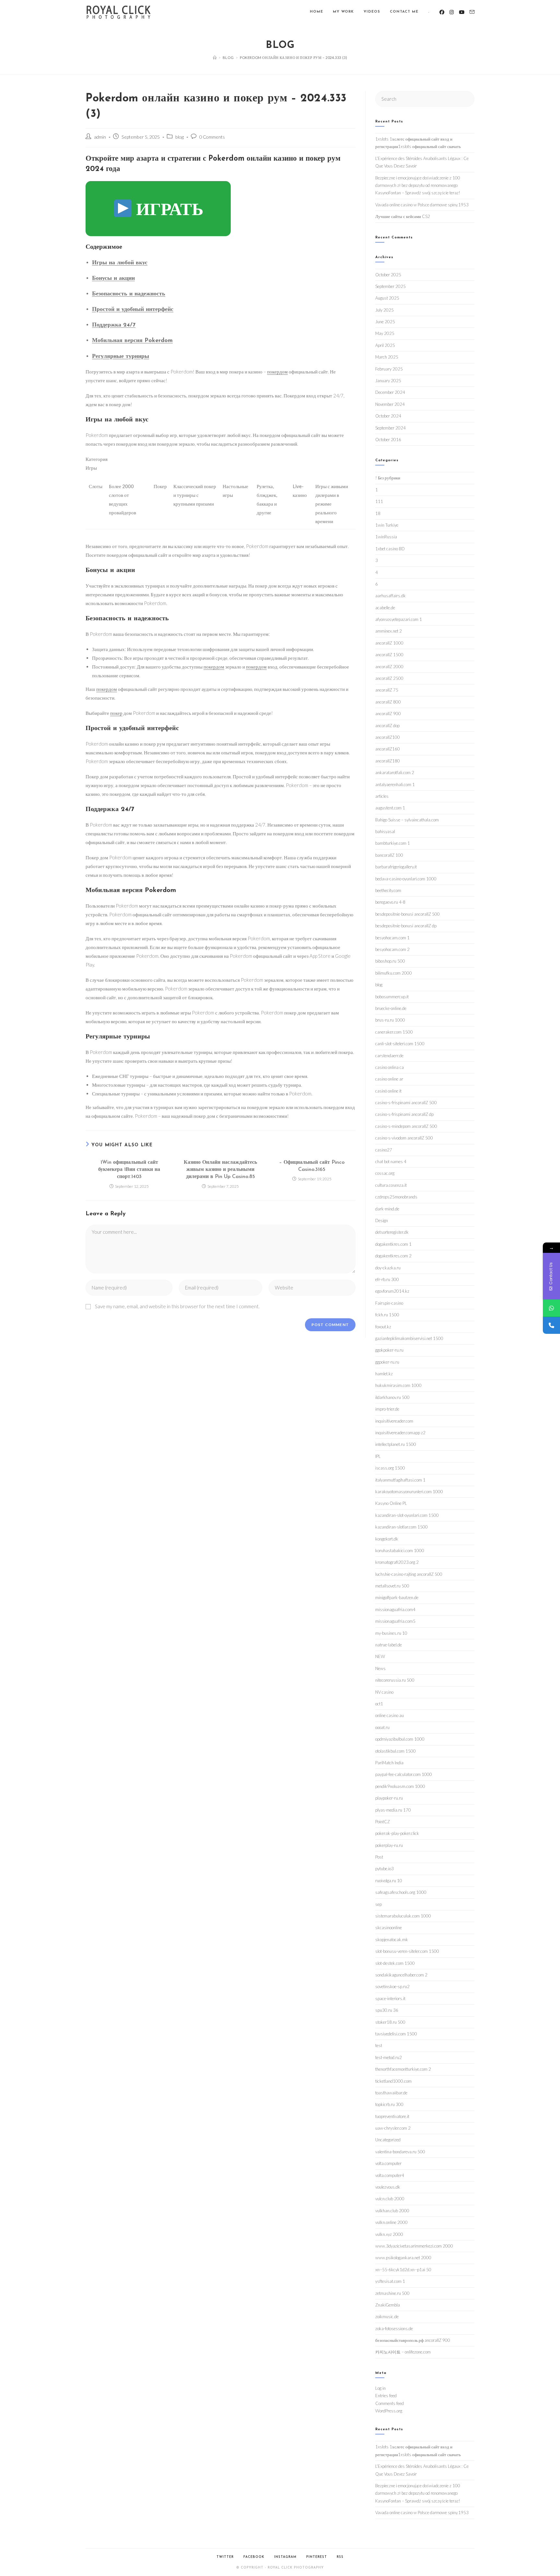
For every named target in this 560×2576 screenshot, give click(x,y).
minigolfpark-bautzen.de (397, 1597)
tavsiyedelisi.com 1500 (396, 2034)
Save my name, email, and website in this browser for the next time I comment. (177, 1306)
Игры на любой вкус (120, 263)
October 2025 (388, 275)
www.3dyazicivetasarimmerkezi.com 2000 (414, 2246)
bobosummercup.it (392, 997)
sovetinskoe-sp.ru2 (392, 1986)
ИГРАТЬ (168, 208)
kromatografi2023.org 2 (397, 1562)
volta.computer (388, 2163)
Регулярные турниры (121, 357)
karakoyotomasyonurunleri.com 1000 (409, 1492)
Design (382, 1220)
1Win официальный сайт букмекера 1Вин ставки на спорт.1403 (129, 1170)
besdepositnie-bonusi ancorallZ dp (406, 926)
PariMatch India (389, 1763)
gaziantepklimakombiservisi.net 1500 (409, 1338)
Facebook (254, 2557)
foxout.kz (383, 1327)
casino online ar (389, 1079)
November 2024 (390, 404)
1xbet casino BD (390, 549)
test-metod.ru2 (389, 2057)
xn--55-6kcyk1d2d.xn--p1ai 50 (403, 2270)
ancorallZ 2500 (389, 678)
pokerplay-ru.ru (389, 1845)
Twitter (225, 2557)
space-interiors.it (390, 1998)
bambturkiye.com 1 (393, 843)
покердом (277, 372)
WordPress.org (389, 2411)
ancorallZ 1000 (389, 643)
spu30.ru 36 (387, 2010)
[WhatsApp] (551, 1308)
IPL (378, 1456)
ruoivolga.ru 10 (389, 1881)
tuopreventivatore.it (392, 2116)
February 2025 (389, 369)
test (379, 2045)
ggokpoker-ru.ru (389, 1350)
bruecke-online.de (391, 1008)
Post (379, 1857)
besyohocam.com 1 (392, 938)
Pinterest (317, 2557)
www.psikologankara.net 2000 (403, 2258)
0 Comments (212, 137)
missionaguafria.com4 (395, 1609)
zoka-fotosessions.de (394, 2329)
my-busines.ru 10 (391, 1633)
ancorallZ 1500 (389, 655)
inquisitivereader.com (394, 1421)
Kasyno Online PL (391, 1503)
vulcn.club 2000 (390, 2199)
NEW (380, 1656)
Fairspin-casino (389, 1303)
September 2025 (391, 286)
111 (379, 501)
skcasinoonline (389, 1928)
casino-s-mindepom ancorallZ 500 (406, 1126)
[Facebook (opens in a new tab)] (442, 12)
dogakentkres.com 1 (393, 1244)
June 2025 (385, 322)
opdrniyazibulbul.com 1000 (400, 1739)
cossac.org (385, 1173)
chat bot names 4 (391, 1162)
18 (378, 513)
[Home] (215, 57)
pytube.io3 (385, 1869)
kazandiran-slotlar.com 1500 (402, 1527)
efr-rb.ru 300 (387, 1279)
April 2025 (385, 345)
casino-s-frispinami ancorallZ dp (404, 1114)
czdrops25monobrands (396, 1197)
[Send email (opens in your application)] (472, 12)
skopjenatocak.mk (392, 1940)
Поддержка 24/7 (114, 325)
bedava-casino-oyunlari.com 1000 (406, 879)
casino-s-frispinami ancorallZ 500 (406, 1103)
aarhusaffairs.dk (391, 596)
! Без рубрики (388, 478)
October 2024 (388, 416)
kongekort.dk (387, 1539)
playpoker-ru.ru (389, 1798)
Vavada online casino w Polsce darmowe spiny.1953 (422, 205)
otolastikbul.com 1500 (396, 1751)
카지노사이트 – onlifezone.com (403, 2352)
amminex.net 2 (389, 631)
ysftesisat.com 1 (390, 2281)
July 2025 (385, 310)
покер (116, 713)
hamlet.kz (384, 1374)
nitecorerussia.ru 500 (395, 1680)
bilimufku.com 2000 (394, 973)
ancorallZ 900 (388, 714)
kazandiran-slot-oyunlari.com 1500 (407, 1515)
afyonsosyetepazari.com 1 (399, 619)
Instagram (285, 2557)
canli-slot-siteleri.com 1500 (400, 1044)
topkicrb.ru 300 (389, 2104)
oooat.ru (382, 1727)
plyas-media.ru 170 (393, 1810)
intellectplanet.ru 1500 (396, 1444)
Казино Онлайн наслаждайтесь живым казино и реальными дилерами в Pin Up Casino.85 (220, 1170)
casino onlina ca (390, 1067)
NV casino (384, 1692)
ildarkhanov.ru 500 (392, 1397)
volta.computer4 (390, 2175)
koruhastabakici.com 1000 (400, 1551)
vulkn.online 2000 (391, 2222)
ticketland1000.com (393, 2081)
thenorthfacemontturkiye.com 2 (403, 2069)
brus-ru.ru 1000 (390, 1020)
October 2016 (388, 440)
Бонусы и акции (113, 279)
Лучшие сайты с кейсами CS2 (403, 216)
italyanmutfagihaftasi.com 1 (400, 1480)
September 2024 (391, 428)
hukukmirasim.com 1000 (398, 1385)
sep (379, 1904)
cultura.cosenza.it (391, 1185)
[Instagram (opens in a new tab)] (452, 12)
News (380, 1668)
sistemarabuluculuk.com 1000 (403, 1916)
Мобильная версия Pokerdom (132, 341)
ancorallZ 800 (388, 702)
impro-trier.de (387, 1409)
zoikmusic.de (387, 2317)
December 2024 (390, 392)
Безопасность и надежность (129, 294)
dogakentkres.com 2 (393, 1256)
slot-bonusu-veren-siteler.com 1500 (407, 1951)
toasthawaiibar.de (391, 2093)
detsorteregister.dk (392, 1232)
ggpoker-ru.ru (387, 1362)
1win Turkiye (387, 525)
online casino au (390, 1715)
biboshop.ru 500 (390, 961)
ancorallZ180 (388, 761)
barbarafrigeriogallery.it (396, 867)
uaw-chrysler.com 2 (393, 2128)
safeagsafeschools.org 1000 (401, 1892)
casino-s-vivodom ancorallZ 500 (404, 1138)
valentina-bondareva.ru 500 (400, 2152)
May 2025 (385, 333)
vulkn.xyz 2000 (389, 2234)
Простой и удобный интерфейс (133, 310)
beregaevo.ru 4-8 (390, 902)
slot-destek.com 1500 (395, 1963)
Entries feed (386, 2396)
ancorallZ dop (387, 726)
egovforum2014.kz (392, 1291)
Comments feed (390, 2403)
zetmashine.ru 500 (392, 2293)
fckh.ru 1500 (387, 1315)
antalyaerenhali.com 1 (395, 784)
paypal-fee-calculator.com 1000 (404, 1774)
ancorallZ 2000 (389, 667)
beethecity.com (388, 890)
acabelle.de (385, 608)
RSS (340, 2557)
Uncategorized (388, 2140)
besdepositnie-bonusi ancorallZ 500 (408, 914)
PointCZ (383, 1822)
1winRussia (386, 537)
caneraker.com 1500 (394, 1032)
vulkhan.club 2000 (392, 2211)
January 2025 (388, 381)
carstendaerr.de (389, 1056)
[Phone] (551, 1325)
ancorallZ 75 (387, 690)
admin (100, 137)
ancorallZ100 (388, 737)
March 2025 (387, 357)
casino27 (384, 1150)
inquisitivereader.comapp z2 (400, 1433)
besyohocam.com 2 (392, 949)
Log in (380, 2388)
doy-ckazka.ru (388, 1268)
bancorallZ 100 (389, 855)
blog (180, 137)
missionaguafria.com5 (395, 1621)
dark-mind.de (387, 1209)
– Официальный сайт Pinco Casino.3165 (312, 1166)
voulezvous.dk (388, 2187)
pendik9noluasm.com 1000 (400, 1786)
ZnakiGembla (388, 2305)
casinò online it (388, 1091)
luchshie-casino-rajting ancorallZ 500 (409, 1574)
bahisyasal (385, 831)
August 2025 (387, 298)
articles (382, 796)
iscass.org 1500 (390, 1468)
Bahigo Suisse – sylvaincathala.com (407, 820)
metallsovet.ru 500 (392, 1586)
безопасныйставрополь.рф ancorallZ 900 (413, 2340)
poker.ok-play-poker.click (397, 1833)
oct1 (379, 1704)
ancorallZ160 (388, 749)
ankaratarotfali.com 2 (395, 773)
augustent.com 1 (390, 808)
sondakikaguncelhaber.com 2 (401, 1975)
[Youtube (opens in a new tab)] (462, 12)
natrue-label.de (389, 1645)
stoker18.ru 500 (390, 2022)
